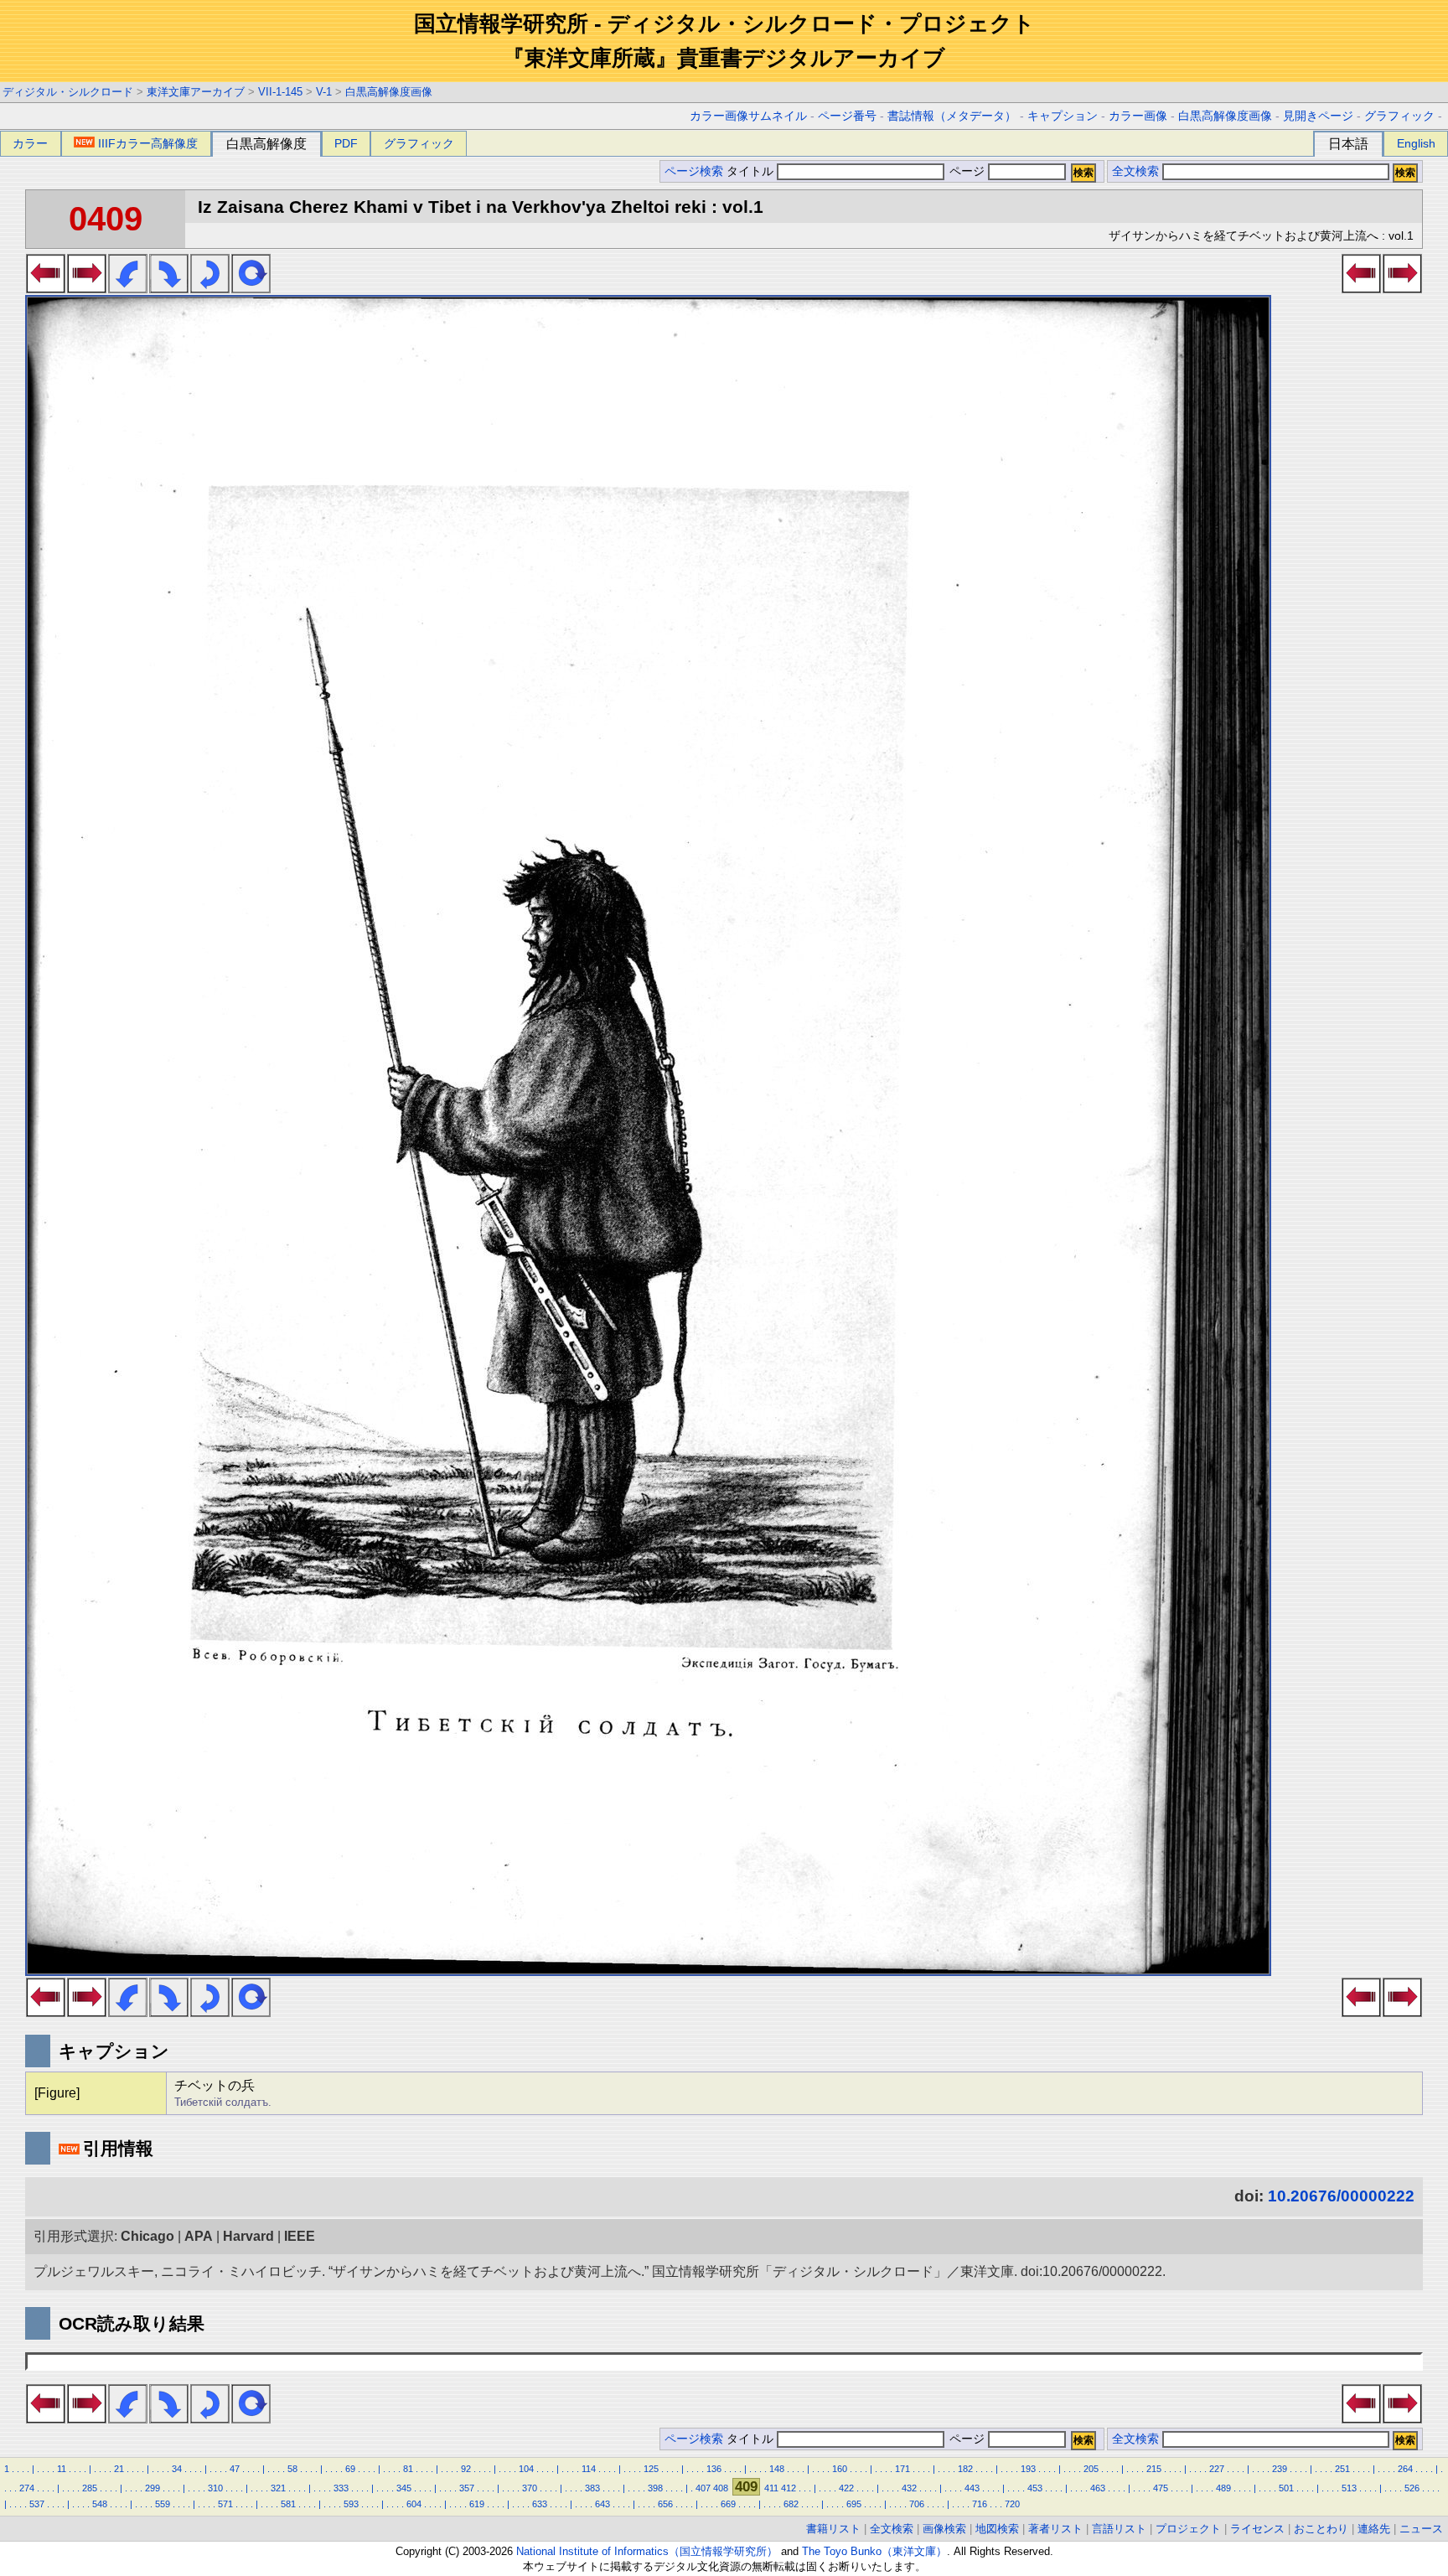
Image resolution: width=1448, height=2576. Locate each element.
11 (62, 2469)
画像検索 (944, 2529)
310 (215, 2488)
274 (27, 2488)
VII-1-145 (280, 92)
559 (163, 2504)
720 (1012, 2504)
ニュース (1421, 2529)
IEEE (300, 2236)
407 (703, 2488)
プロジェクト (1188, 2529)
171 (902, 2469)
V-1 (324, 92)
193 (1028, 2469)
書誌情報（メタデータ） (952, 116)
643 (602, 2504)
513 (1349, 2488)
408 (721, 2488)
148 (777, 2469)
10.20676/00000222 (1341, 2196)
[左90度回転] (128, 288)
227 (1217, 2469)
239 (1280, 2469)
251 (1342, 2469)
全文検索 (1135, 171)
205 (1091, 2469)
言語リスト (1119, 2529)
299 (153, 2488)
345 (404, 2488)
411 (771, 2488)
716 (980, 2504)
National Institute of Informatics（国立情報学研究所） (647, 2551)
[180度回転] (210, 288)
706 (917, 2504)
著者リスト (1055, 2529)
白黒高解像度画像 (389, 92)
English (1416, 143)
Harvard (248, 2236)
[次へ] (87, 288)
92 (466, 2469)
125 (651, 2469)
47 (235, 2469)
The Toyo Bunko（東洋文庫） (874, 2551)
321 (278, 2488)
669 (728, 2504)
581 (288, 2504)
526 (1412, 2488)
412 (789, 2488)
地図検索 (997, 2529)
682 (791, 2504)
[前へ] (46, 288)
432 (909, 2488)
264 (1405, 2469)
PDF (346, 143)
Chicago (147, 2236)
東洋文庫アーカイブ (196, 92)
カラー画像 (1138, 116)
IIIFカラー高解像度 (148, 143)
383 (592, 2488)
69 (350, 2469)
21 (119, 2469)
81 (408, 2469)
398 (655, 2488)
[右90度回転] (169, 288)
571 (225, 2504)
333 (341, 2488)
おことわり (1321, 2529)
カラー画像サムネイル (748, 116)
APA (199, 2236)
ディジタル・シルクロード (68, 92)
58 (292, 2469)
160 (840, 2469)
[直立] (251, 288)
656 (665, 2504)
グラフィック (1399, 116)
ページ (967, 171)
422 (846, 2488)
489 (1223, 2488)
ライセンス (1257, 2529)
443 (972, 2488)
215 (1154, 2469)
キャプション (1063, 116)
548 (100, 2504)
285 (90, 2488)
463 (1098, 2488)
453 (1035, 2488)
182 (965, 2469)
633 (540, 2504)
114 (589, 2469)
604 (414, 2504)
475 (1161, 2488)
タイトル (752, 171)
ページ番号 (847, 116)
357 (467, 2488)
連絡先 (1374, 2529)
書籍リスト (833, 2529)
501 (1286, 2488)
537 (37, 2504)
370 (530, 2488)
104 (526, 2469)
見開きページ (1318, 116)
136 (714, 2469)
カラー (30, 143)
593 (351, 2504)
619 (477, 2504)
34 (177, 2469)
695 (854, 2504)
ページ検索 (694, 171)
